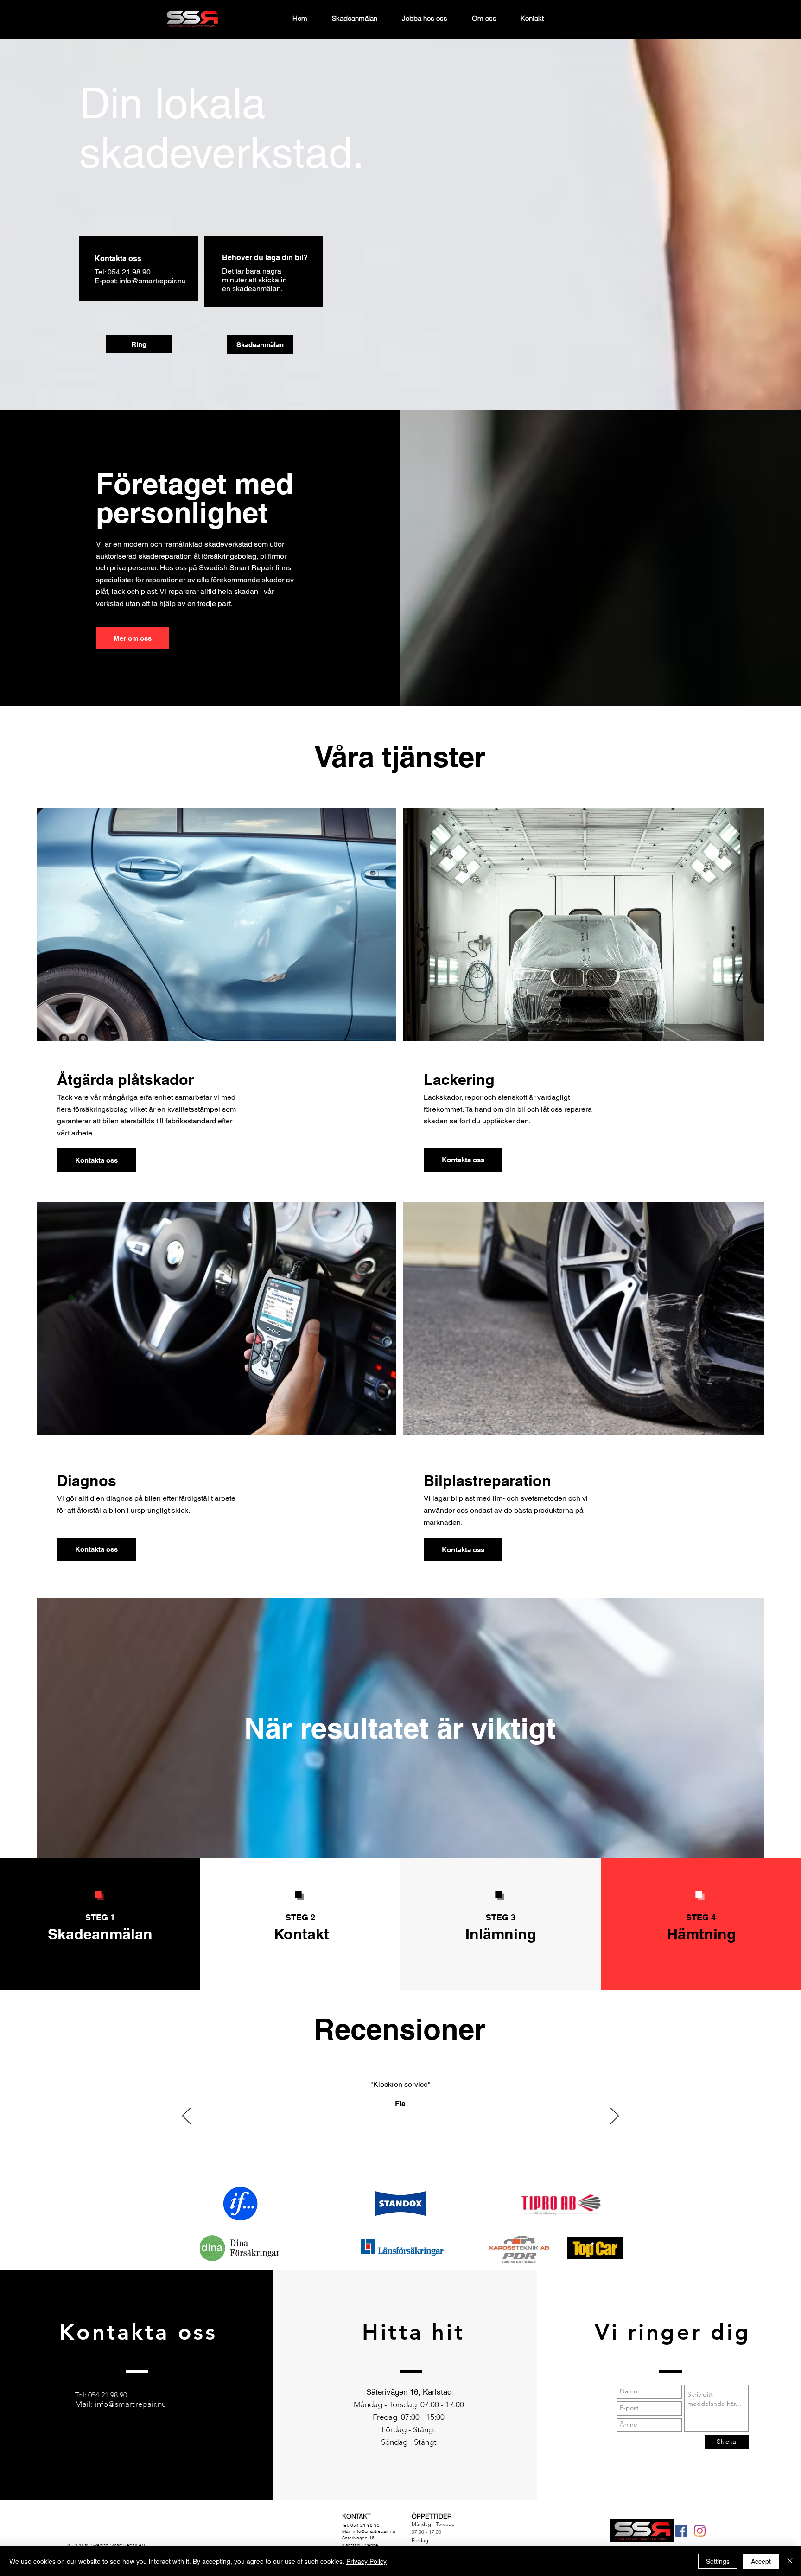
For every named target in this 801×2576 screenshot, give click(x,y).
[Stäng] (790, 2561)
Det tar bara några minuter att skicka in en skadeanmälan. (254, 280)
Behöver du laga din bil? (265, 258)
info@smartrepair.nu (153, 281)
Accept (761, 2561)
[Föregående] (186, 2117)
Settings (718, 2561)
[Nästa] (615, 2117)
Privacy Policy (366, 2561)
